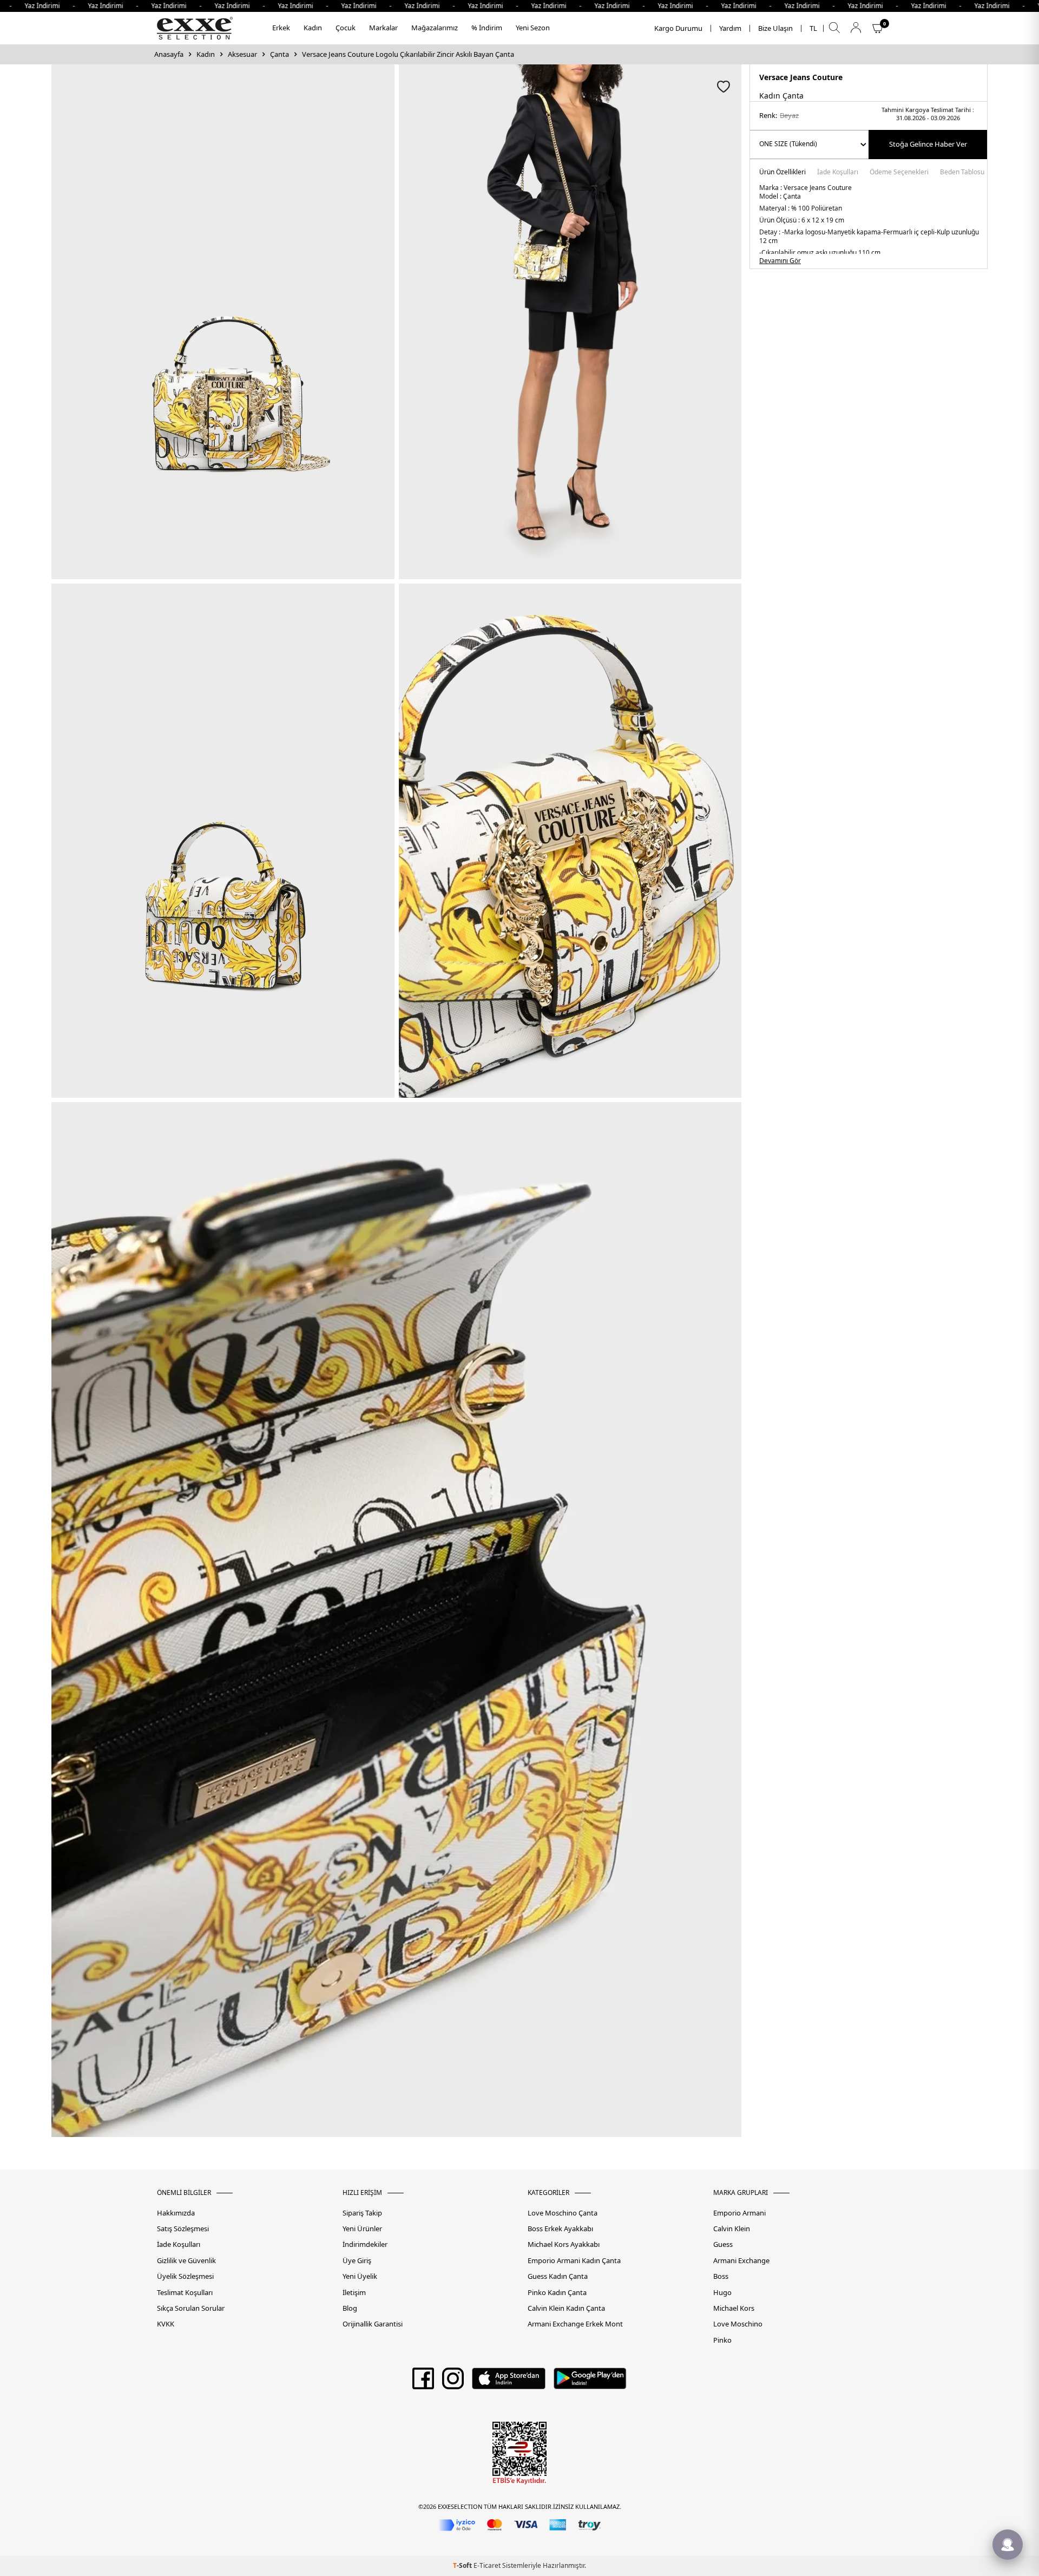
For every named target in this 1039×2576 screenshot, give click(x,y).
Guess (723, 2244)
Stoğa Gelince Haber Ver (928, 144)
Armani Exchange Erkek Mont (575, 2324)
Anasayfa (169, 54)
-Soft (463, 2565)
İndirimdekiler (365, 2244)
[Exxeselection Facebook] (423, 2382)
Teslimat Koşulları (185, 2293)
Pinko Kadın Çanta (557, 2293)
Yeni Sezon (533, 28)
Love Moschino (738, 2324)
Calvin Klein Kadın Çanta (566, 2308)
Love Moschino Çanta (563, 2213)
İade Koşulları (838, 173)
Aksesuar (242, 54)
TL (813, 28)
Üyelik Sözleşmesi (185, 2276)
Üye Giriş (357, 2261)
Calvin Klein (732, 2229)
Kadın (313, 28)
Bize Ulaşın (775, 28)
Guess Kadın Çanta (558, 2276)
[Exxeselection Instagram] (453, 2382)
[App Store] (508, 2382)
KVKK (166, 2324)
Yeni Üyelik (360, 2276)
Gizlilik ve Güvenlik (186, 2261)
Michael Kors (734, 2308)
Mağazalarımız (435, 28)
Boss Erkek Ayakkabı (560, 2229)
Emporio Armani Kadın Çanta (574, 2261)
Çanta (280, 54)
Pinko (722, 2340)
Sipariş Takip (362, 2213)
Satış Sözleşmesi (183, 2229)
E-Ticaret (487, 2565)
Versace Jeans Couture (801, 77)
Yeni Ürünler (362, 2229)
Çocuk (346, 28)
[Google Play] (590, 2382)
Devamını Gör (780, 261)
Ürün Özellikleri (782, 173)
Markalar (383, 28)
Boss (721, 2276)
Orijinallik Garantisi (373, 2324)
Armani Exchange (741, 2261)
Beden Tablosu (962, 173)
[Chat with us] (1008, 2545)
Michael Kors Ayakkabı (564, 2244)
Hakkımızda (176, 2213)
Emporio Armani (739, 2213)
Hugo (722, 2293)
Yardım (730, 28)
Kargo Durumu (678, 28)
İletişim (354, 2293)
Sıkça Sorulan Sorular (191, 2308)
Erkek (281, 28)
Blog (350, 2308)
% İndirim (487, 28)
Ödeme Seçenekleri (899, 173)
